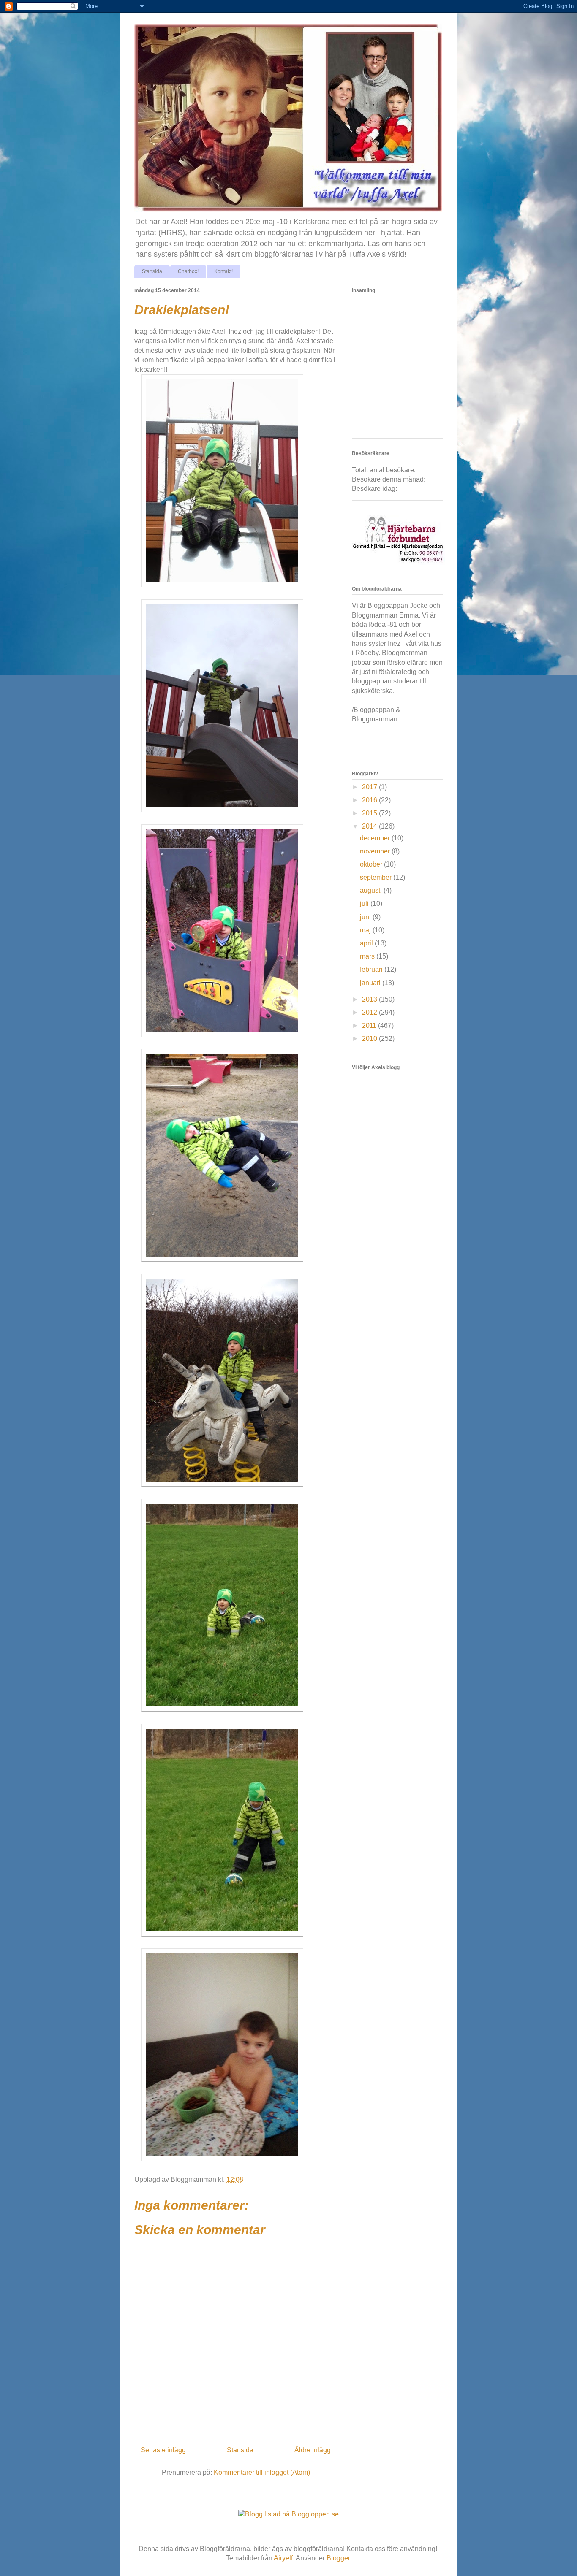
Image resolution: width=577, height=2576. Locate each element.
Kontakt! (223, 271)
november (376, 851)
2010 (370, 1039)
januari (371, 983)
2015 (370, 813)
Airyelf (283, 2558)
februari (372, 969)
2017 (370, 787)
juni (366, 917)
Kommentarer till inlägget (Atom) (262, 2472)
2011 (370, 1025)
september (377, 877)
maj (366, 930)
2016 (370, 800)
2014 (370, 826)
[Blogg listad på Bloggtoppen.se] (288, 2514)
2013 (370, 999)
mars (368, 956)
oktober (372, 864)
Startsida (152, 271)
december (376, 838)
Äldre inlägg (313, 2450)
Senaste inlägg (163, 2450)
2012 (370, 1012)
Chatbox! (188, 271)
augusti (372, 890)
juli (365, 903)
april (367, 943)
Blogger (338, 2558)
